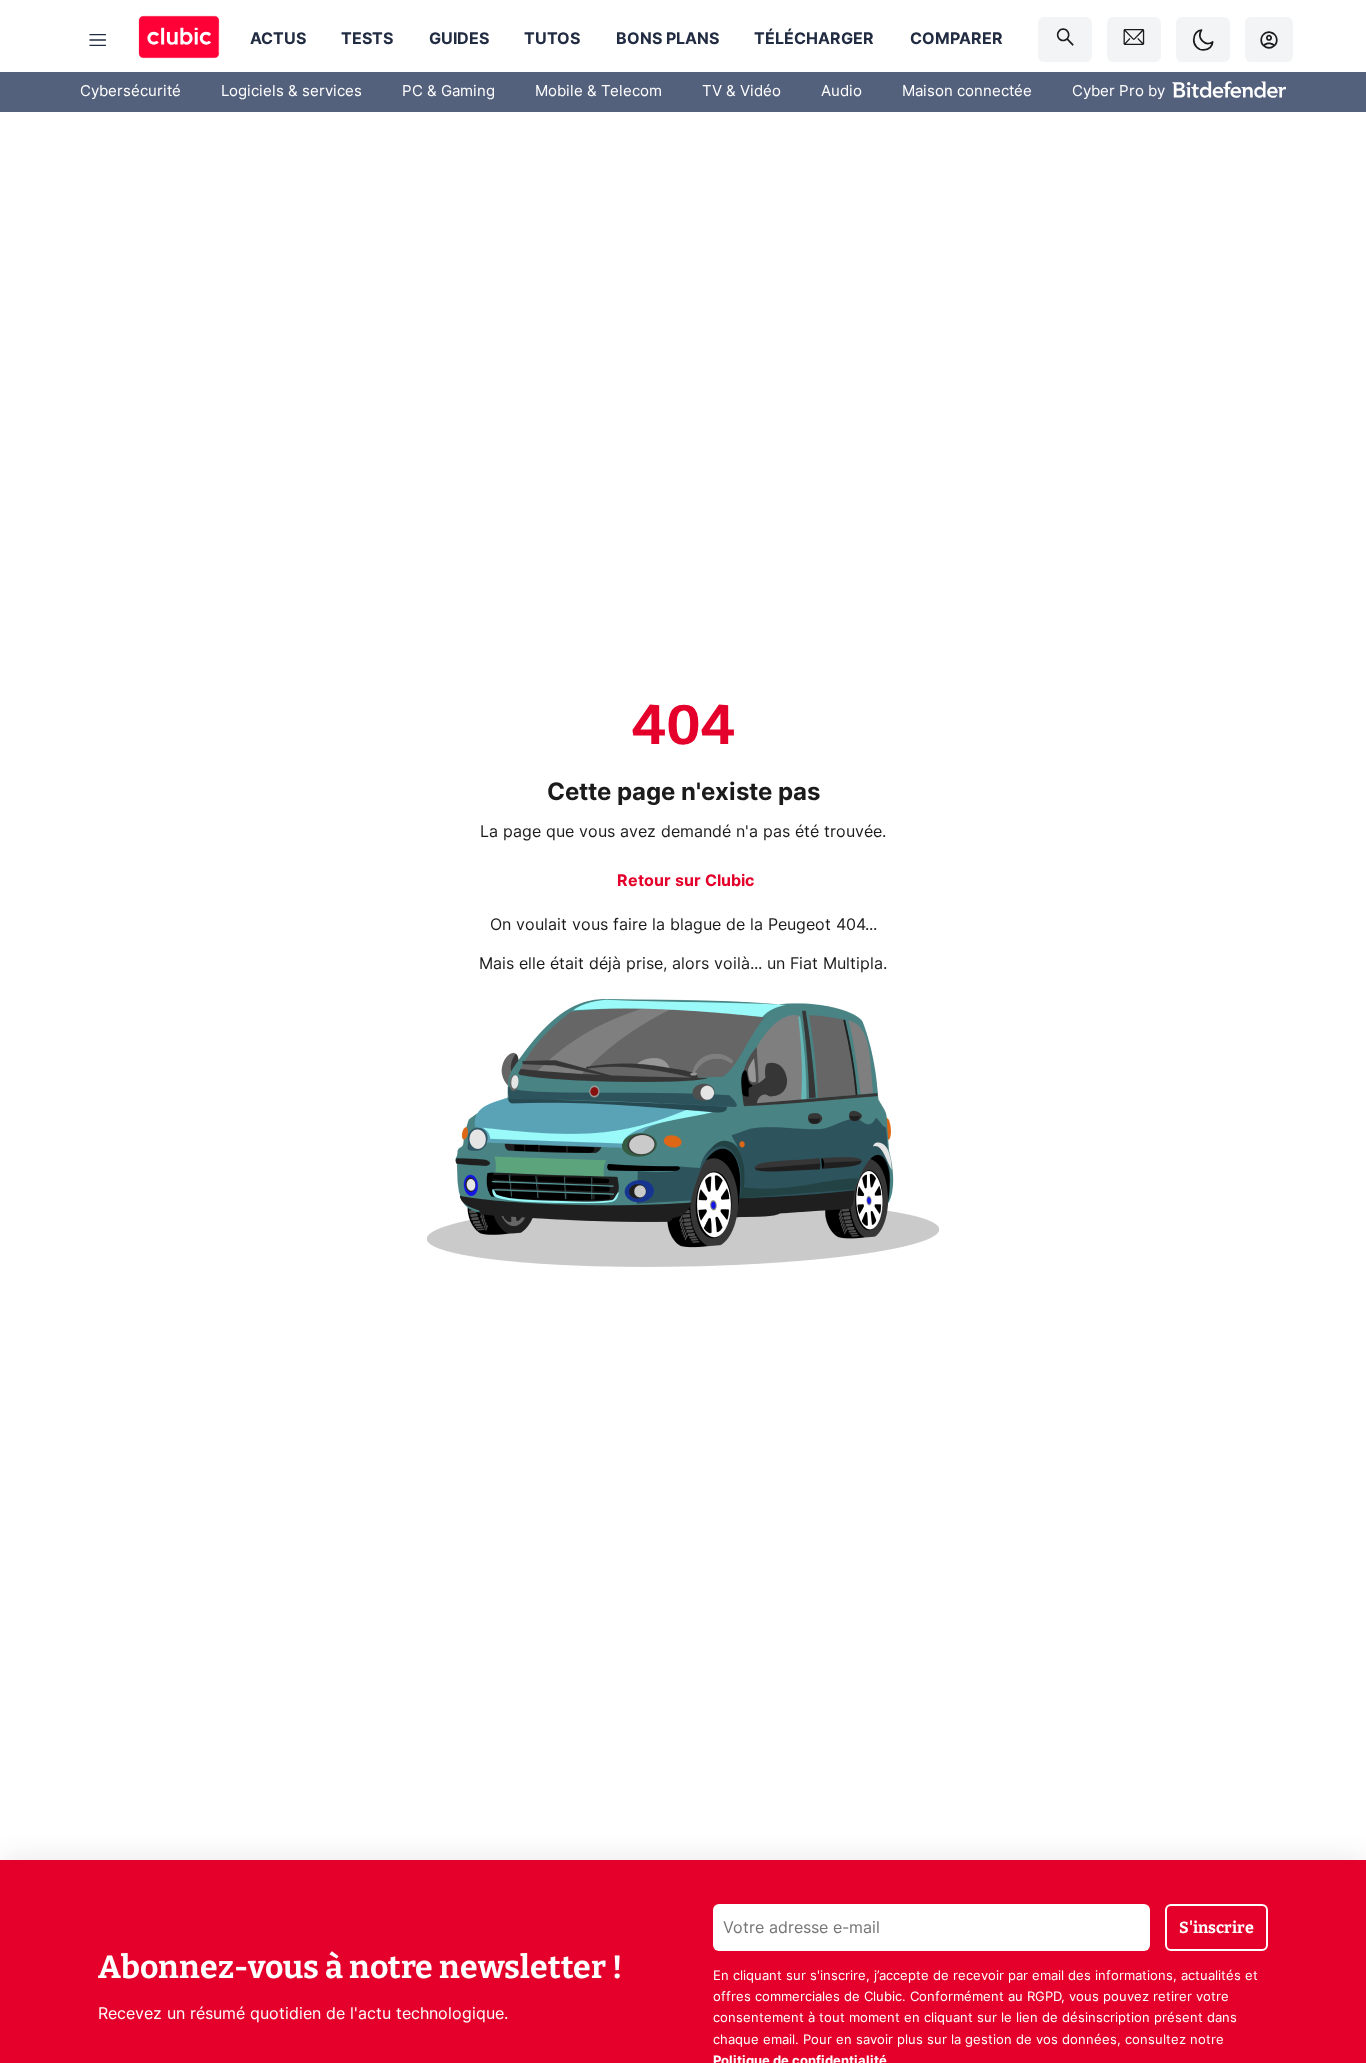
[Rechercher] (1065, 39)
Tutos (552, 39)
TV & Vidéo (741, 91)
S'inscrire (1216, 1927)
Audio (841, 91)
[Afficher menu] (98, 40)
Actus (278, 39)
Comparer (956, 39)
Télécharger (814, 39)
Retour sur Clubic (685, 881)
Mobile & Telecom (598, 91)
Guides (459, 39)
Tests (367, 39)
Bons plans (667, 39)
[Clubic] (179, 39)
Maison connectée (967, 91)
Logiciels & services (291, 91)
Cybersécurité (130, 91)
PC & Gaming (448, 91)
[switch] (1203, 39)
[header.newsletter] (1134, 39)
